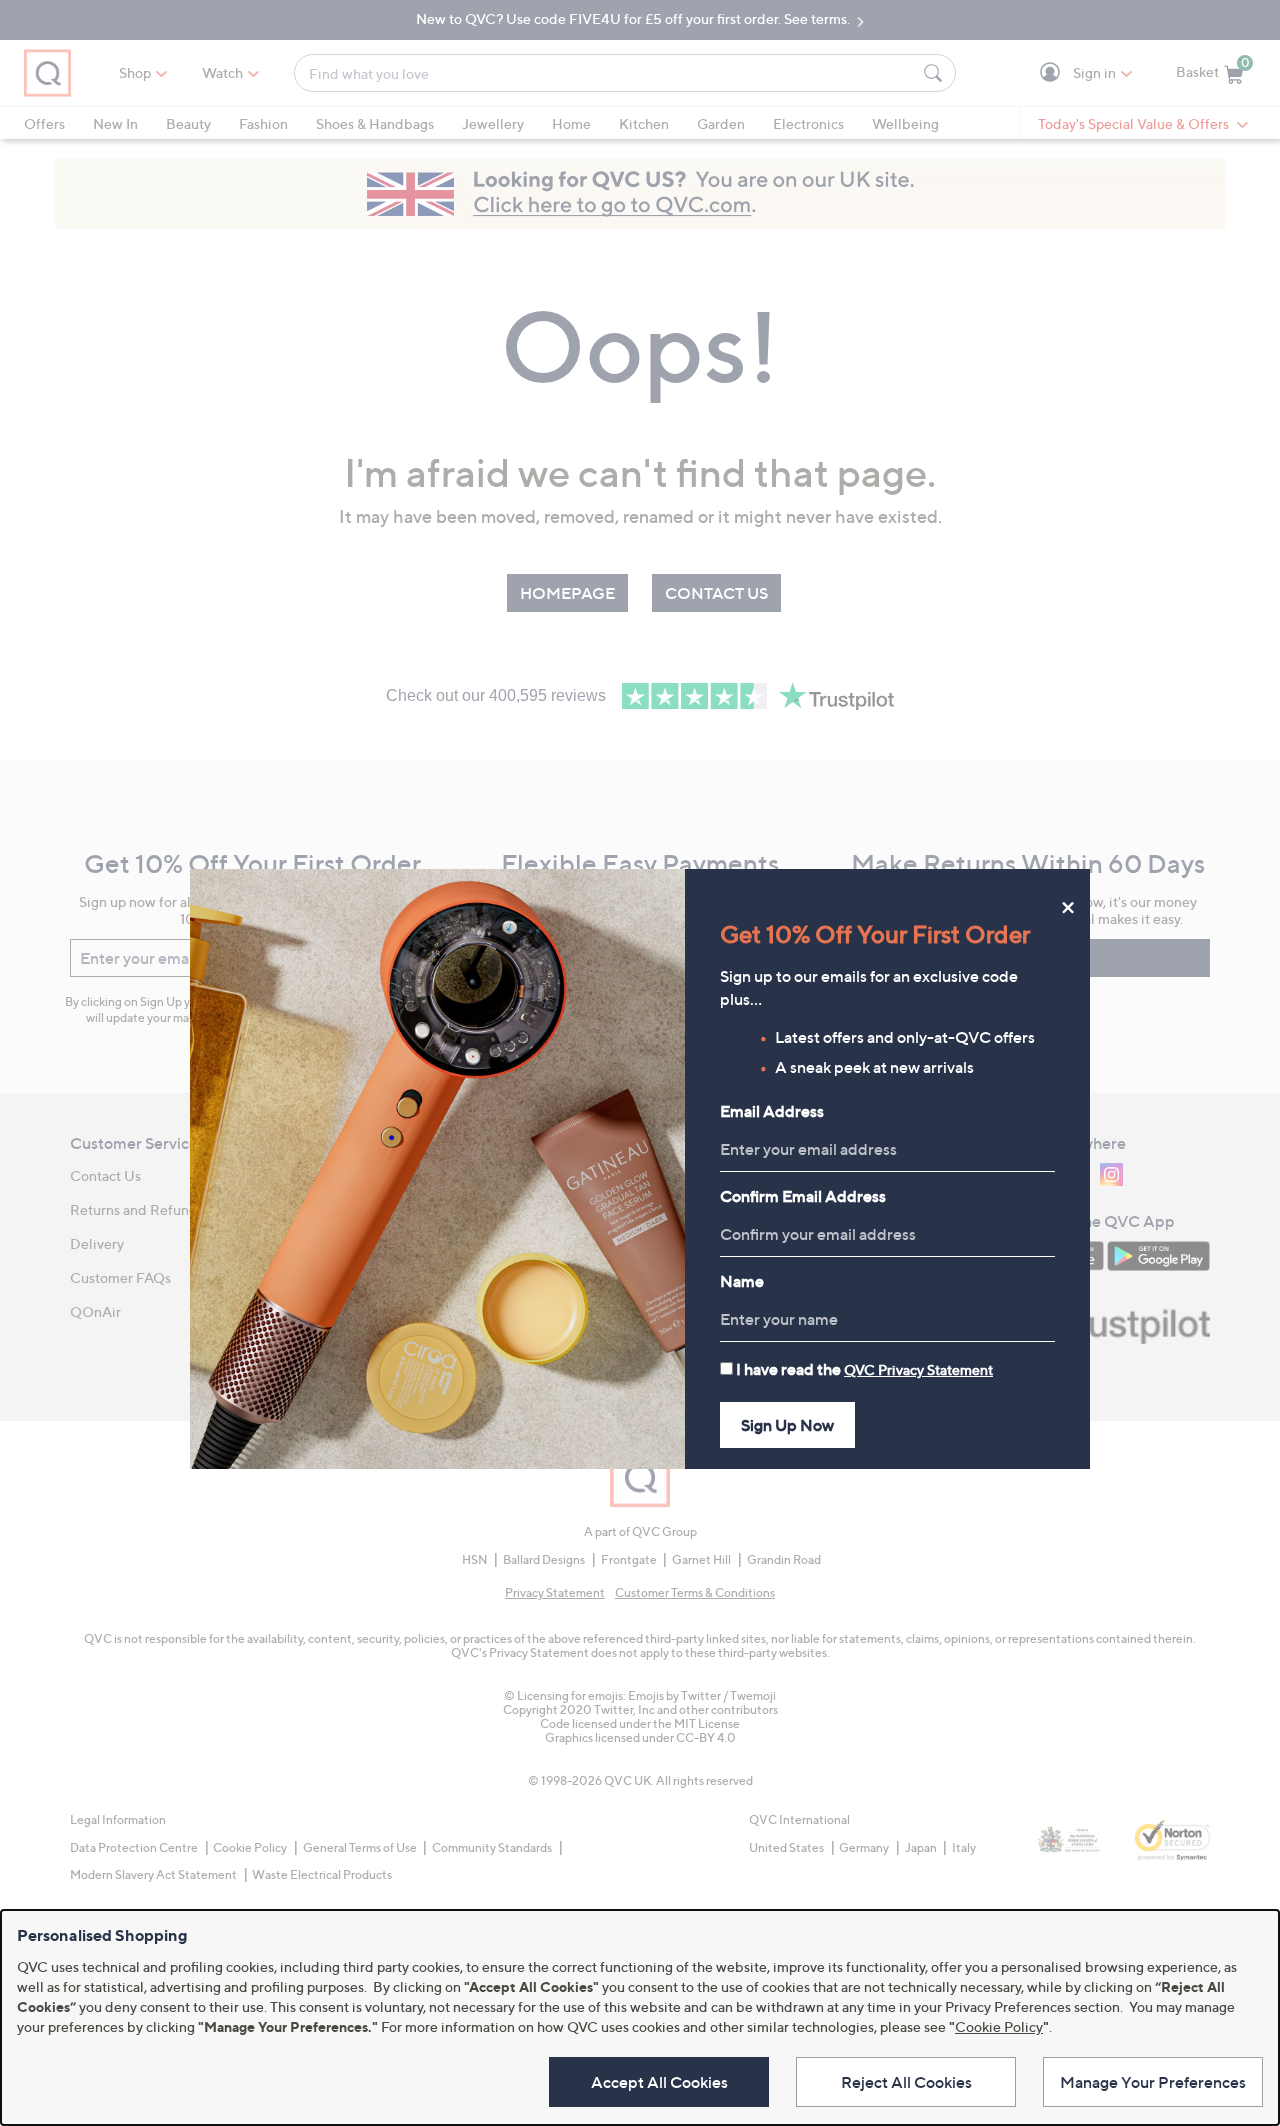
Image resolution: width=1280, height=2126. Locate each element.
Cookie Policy (999, 2026)
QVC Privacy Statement (918, 1369)
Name (742, 1281)
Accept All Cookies (659, 2082)
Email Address (772, 1111)
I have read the (864, 1369)
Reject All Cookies (906, 2082)
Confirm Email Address (803, 1196)
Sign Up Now (787, 1425)
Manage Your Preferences (1153, 2082)
